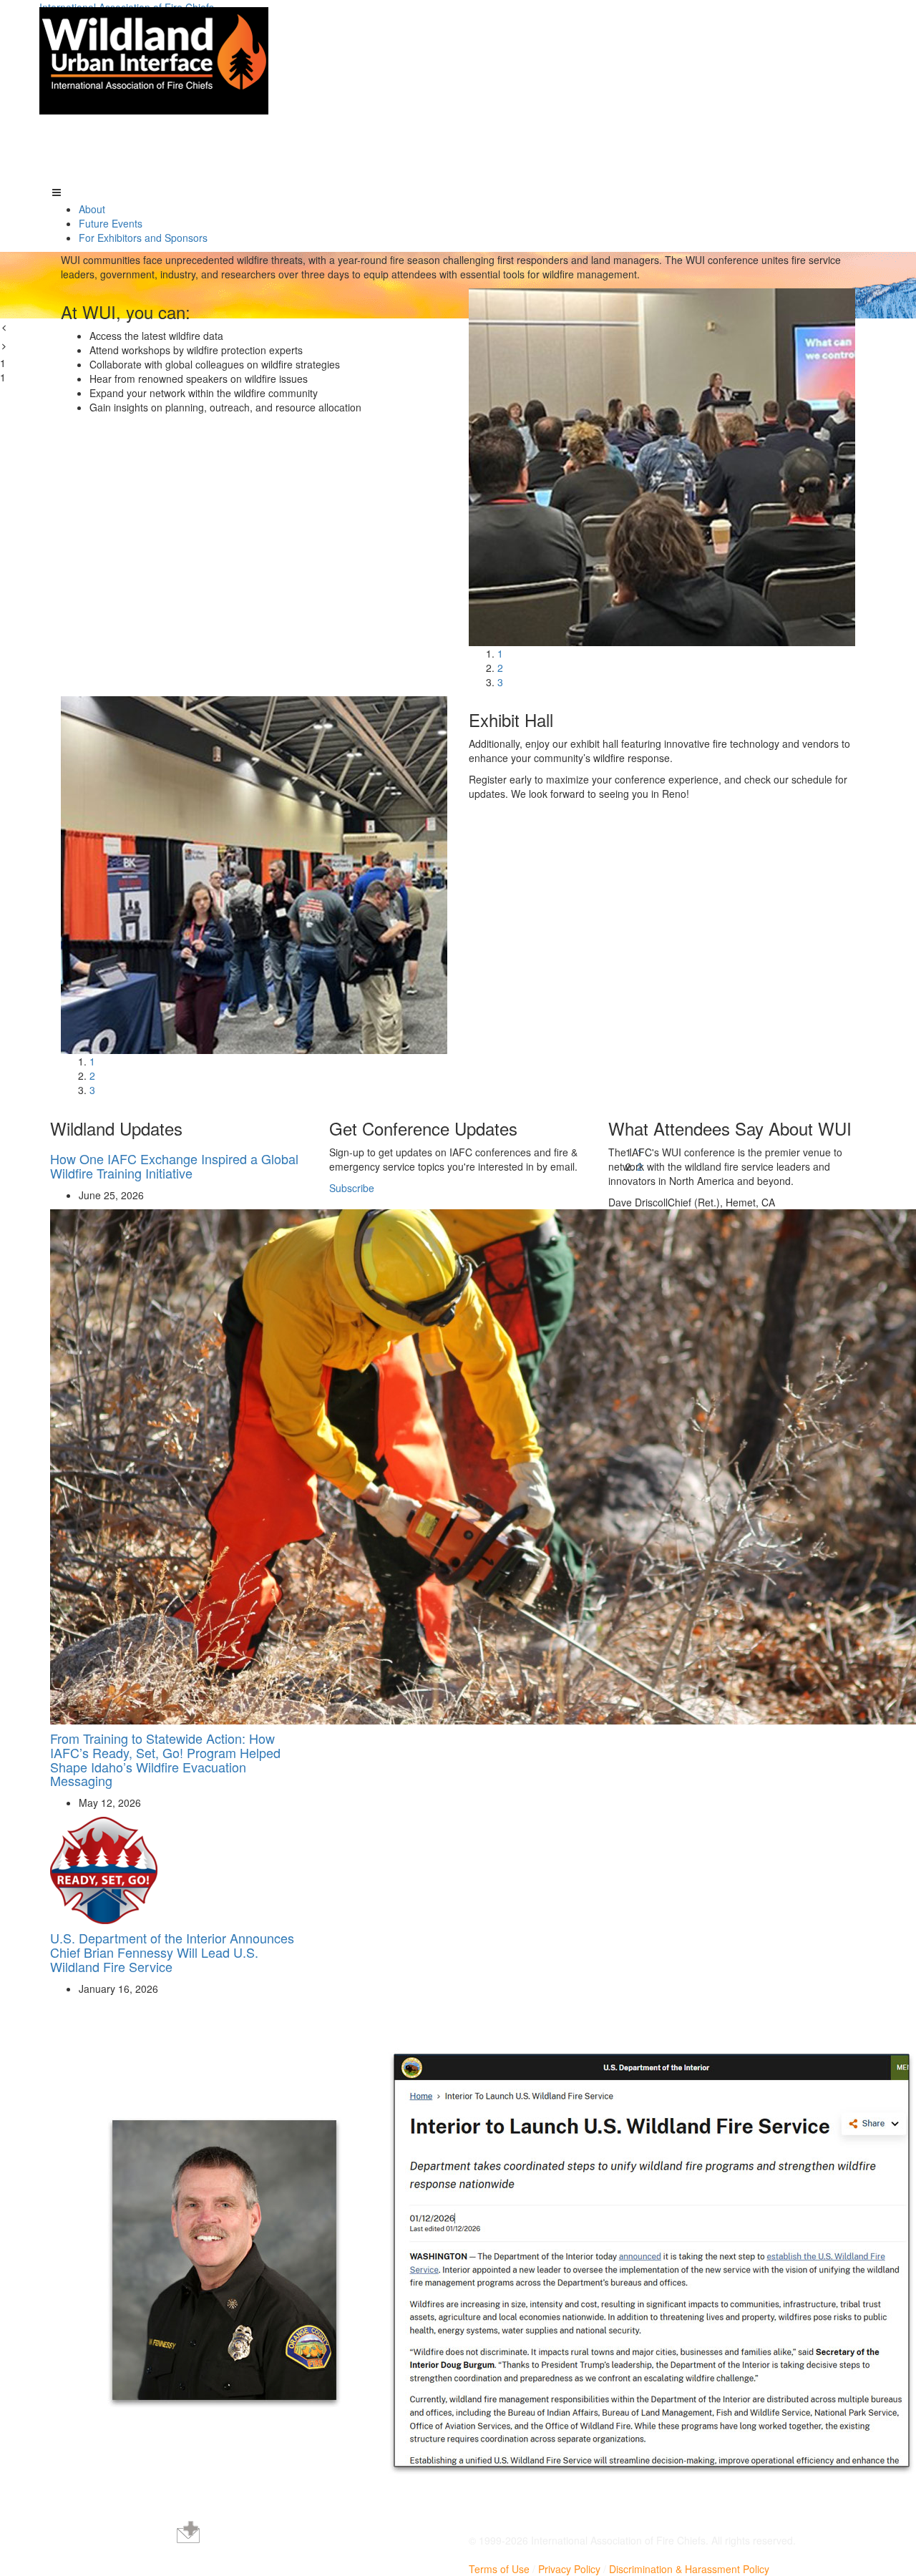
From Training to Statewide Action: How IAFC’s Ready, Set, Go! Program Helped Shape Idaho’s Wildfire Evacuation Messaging (165, 1759)
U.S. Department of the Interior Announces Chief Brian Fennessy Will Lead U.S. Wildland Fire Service (172, 1952)
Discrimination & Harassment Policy (689, 2569)
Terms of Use (499, 2569)
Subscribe (352, 1188)
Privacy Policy (569, 2569)
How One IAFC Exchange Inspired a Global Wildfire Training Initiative (174, 1166)
